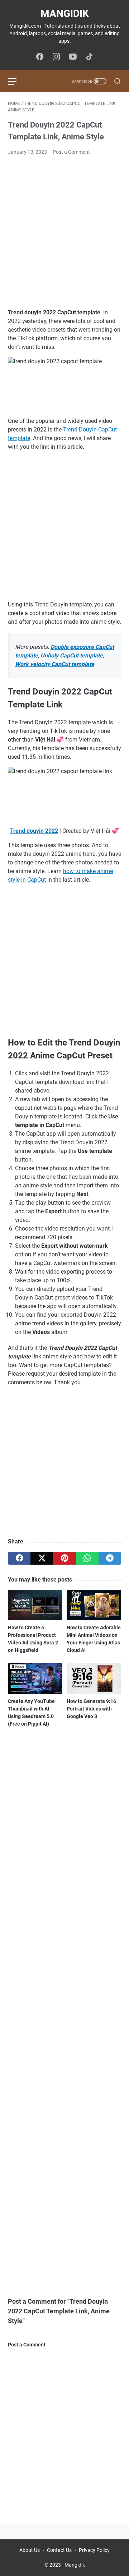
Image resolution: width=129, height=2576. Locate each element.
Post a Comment (71, 152)
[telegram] (110, 1558)
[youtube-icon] (73, 57)
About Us (30, 2550)
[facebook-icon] (40, 57)
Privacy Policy (94, 2550)
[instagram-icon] (56, 57)
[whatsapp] (87, 1558)
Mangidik (65, 13)
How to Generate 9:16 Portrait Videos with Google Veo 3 (91, 1709)
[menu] (16, 81)
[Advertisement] (64, 232)
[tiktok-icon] (89, 57)
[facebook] (19, 1558)
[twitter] (42, 1558)
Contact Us (59, 2550)
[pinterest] (64, 1558)
